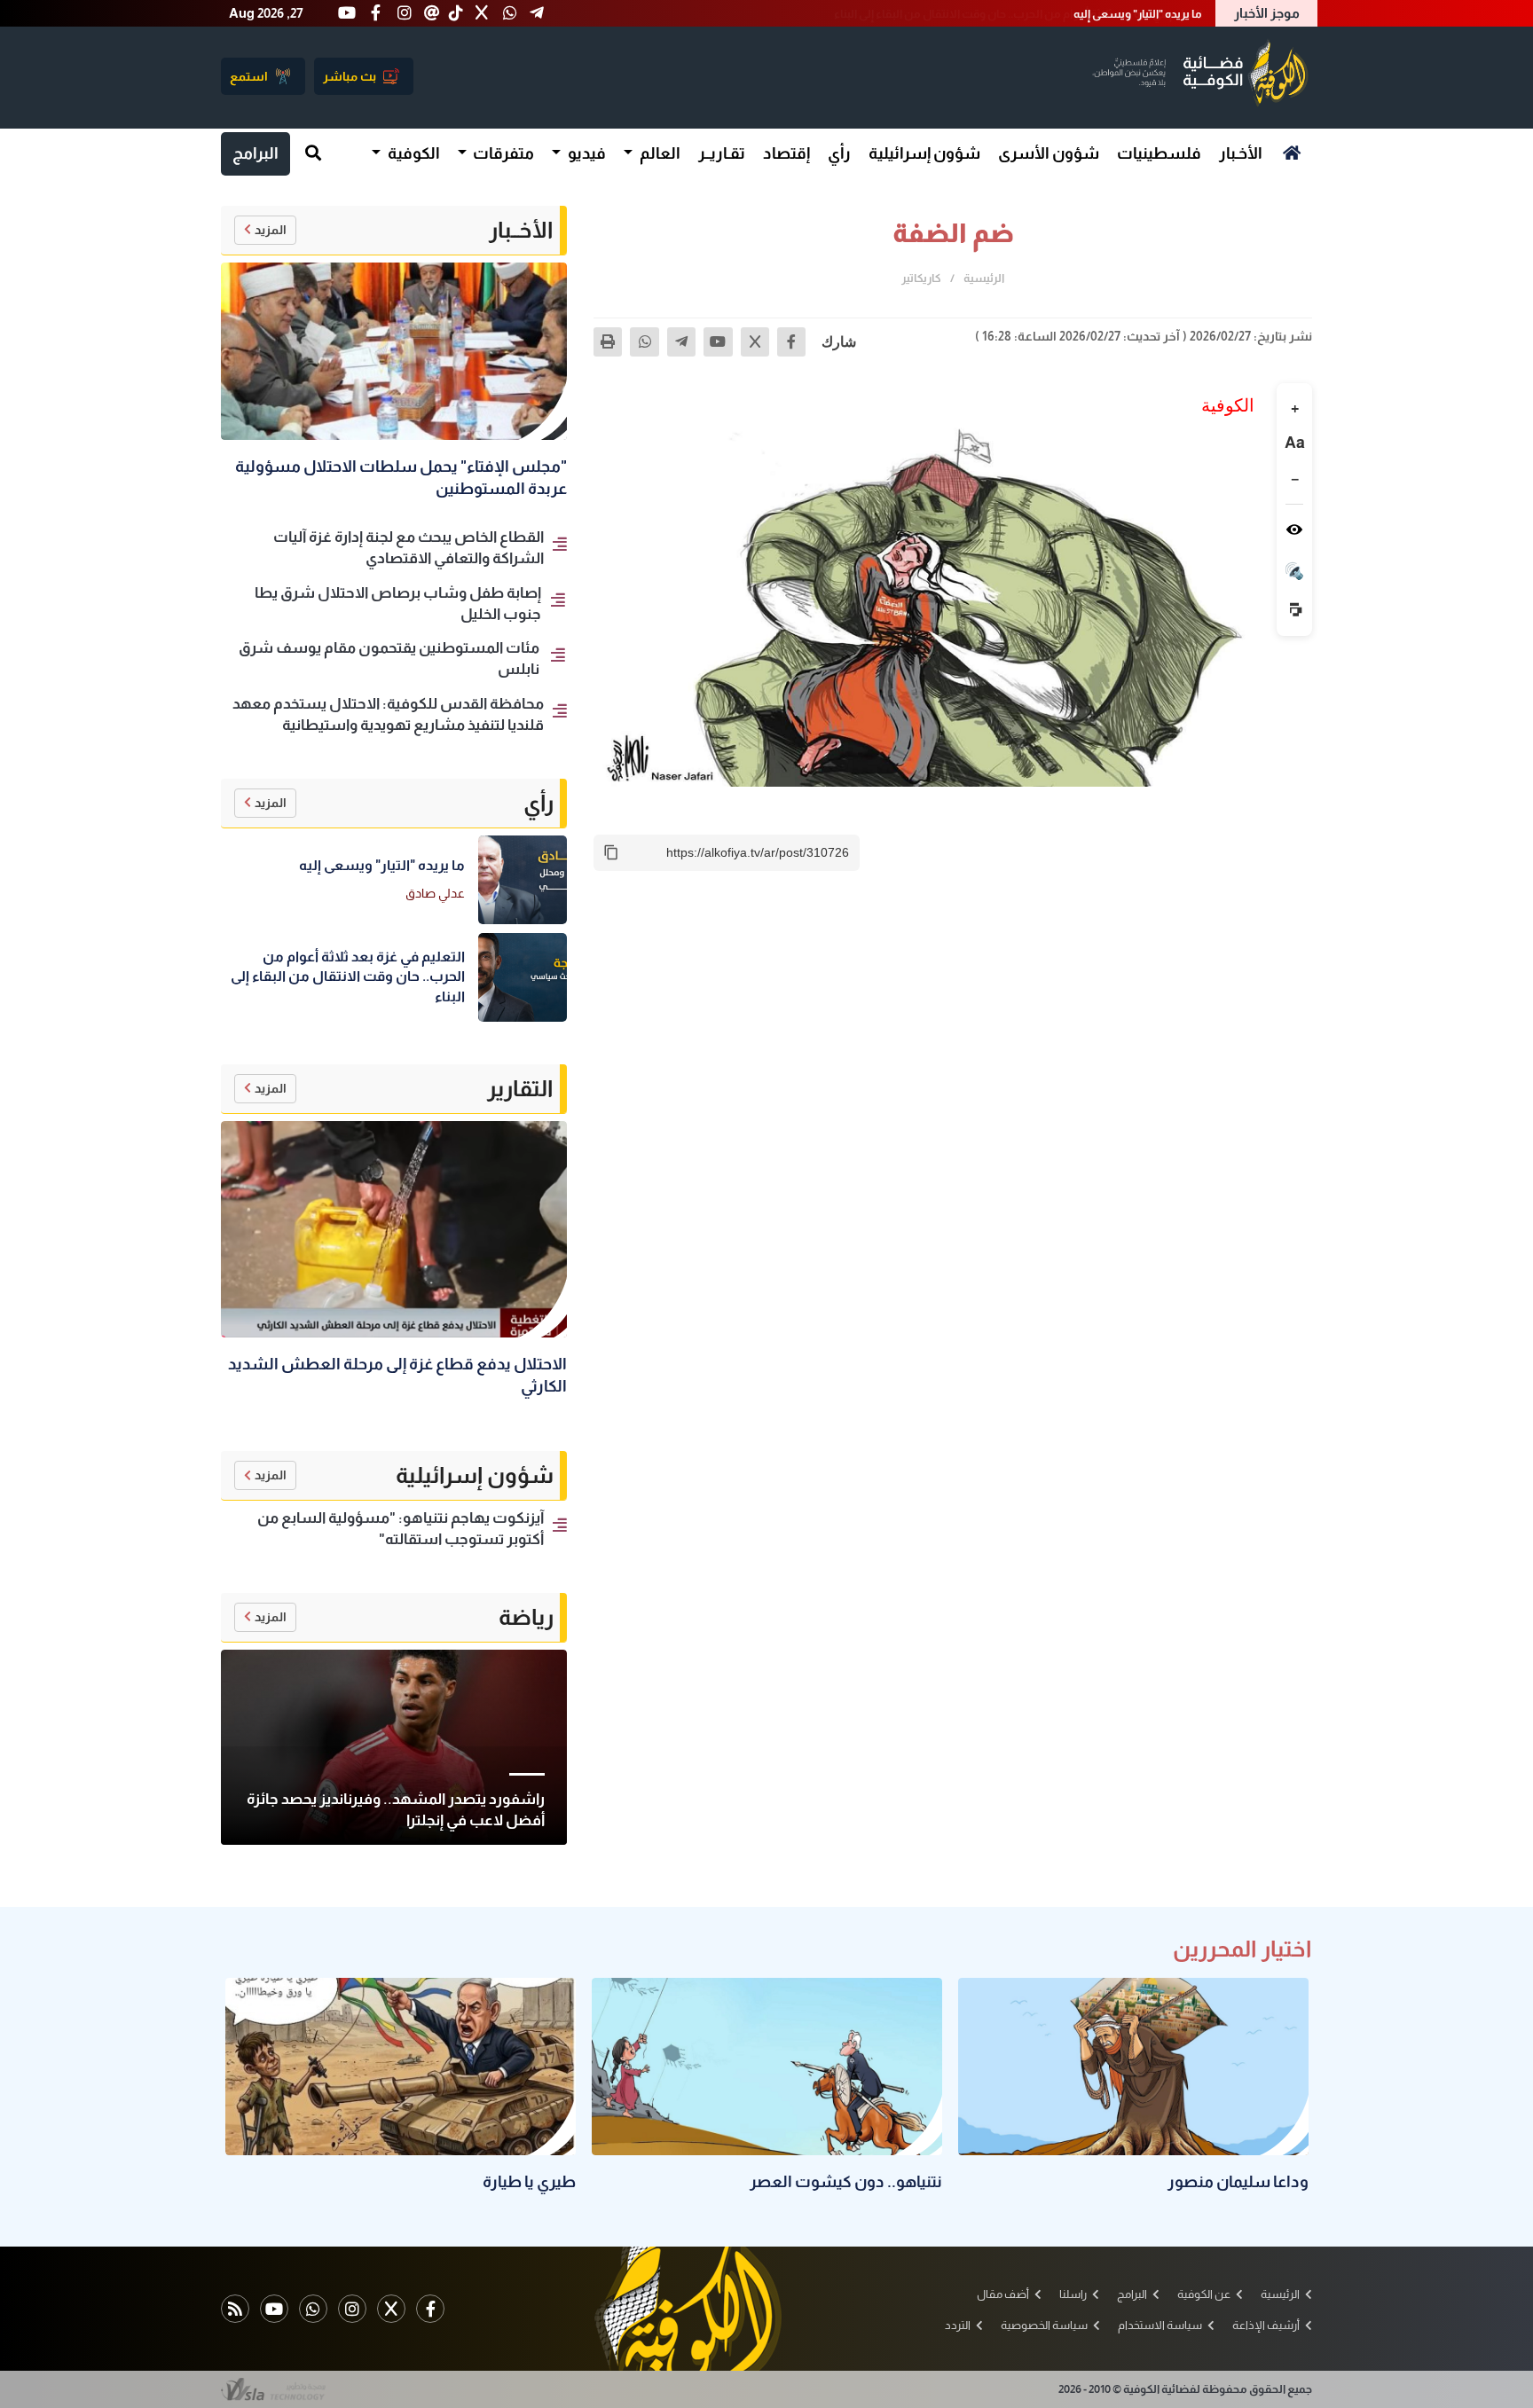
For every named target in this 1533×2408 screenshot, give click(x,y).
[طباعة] (608, 341)
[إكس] (755, 341)
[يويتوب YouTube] (274, 2309)
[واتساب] (644, 341)
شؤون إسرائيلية (924, 153)
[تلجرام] (681, 341)
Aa (1295, 443)
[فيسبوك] (791, 341)
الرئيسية (984, 278)
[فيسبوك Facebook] (430, 2309)
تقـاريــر (722, 153)
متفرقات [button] (502, 153)
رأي (839, 153)
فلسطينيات (1159, 153)
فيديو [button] (586, 153)
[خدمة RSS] (235, 2309)
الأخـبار (1241, 153)
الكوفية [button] (413, 153)
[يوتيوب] (718, 341)
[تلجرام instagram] (352, 2309)
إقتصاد (786, 153)
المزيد (271, 230)
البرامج (255, 153)
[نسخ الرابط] (611, 852)
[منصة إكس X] (391, 2309)
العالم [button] (659, 153)
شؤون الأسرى (1049, 153)
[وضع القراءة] (1294, 529)
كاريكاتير (921, 278)
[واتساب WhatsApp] (313, 2309)
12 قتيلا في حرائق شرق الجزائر (1133, 14)
